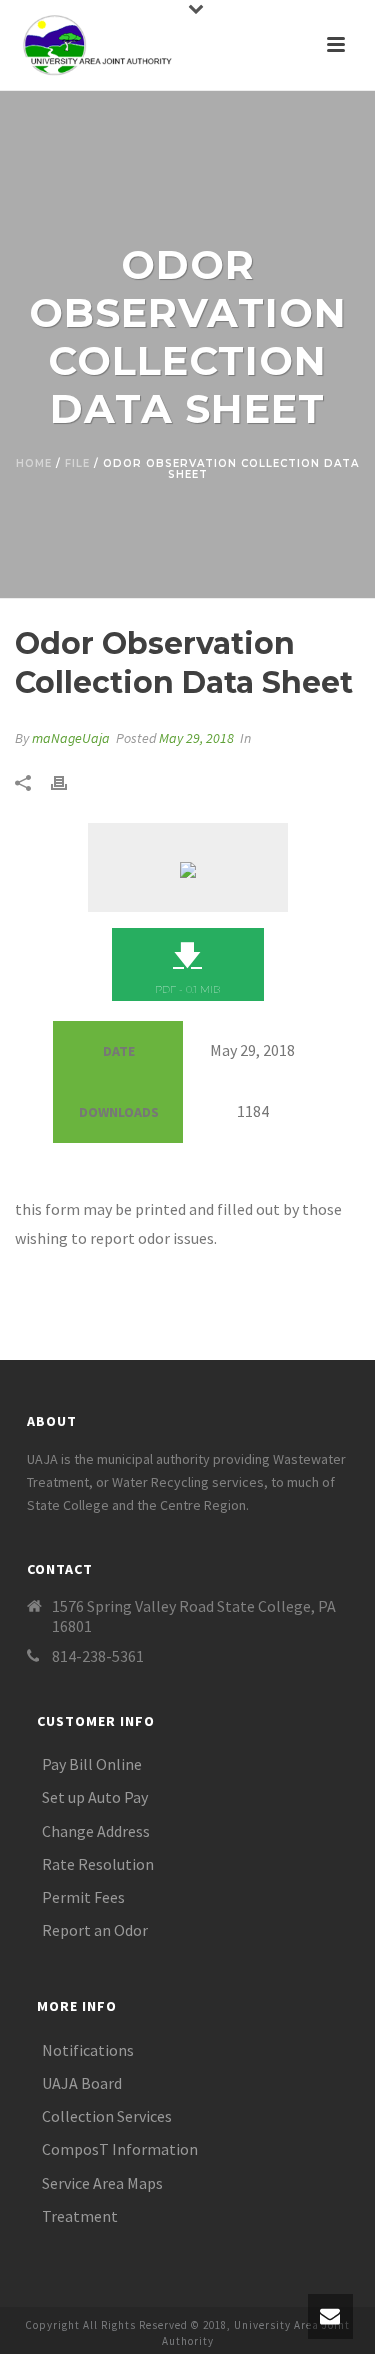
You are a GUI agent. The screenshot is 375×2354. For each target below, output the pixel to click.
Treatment (80, 2216)
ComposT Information (120, 2149)
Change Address (96, 1831)
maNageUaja (71, 738)
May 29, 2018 (196, 738)
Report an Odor (95, 1930)
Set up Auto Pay (95, 1797)
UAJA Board (82, 2083)
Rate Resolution (98, 1864)
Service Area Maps (102, 2183)
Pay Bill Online (92, 1764)
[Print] (69, 781)
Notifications (88, 2050)
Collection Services (107, 2116)
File (77, 463)
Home (34, 463)
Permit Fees (83, 1897)
